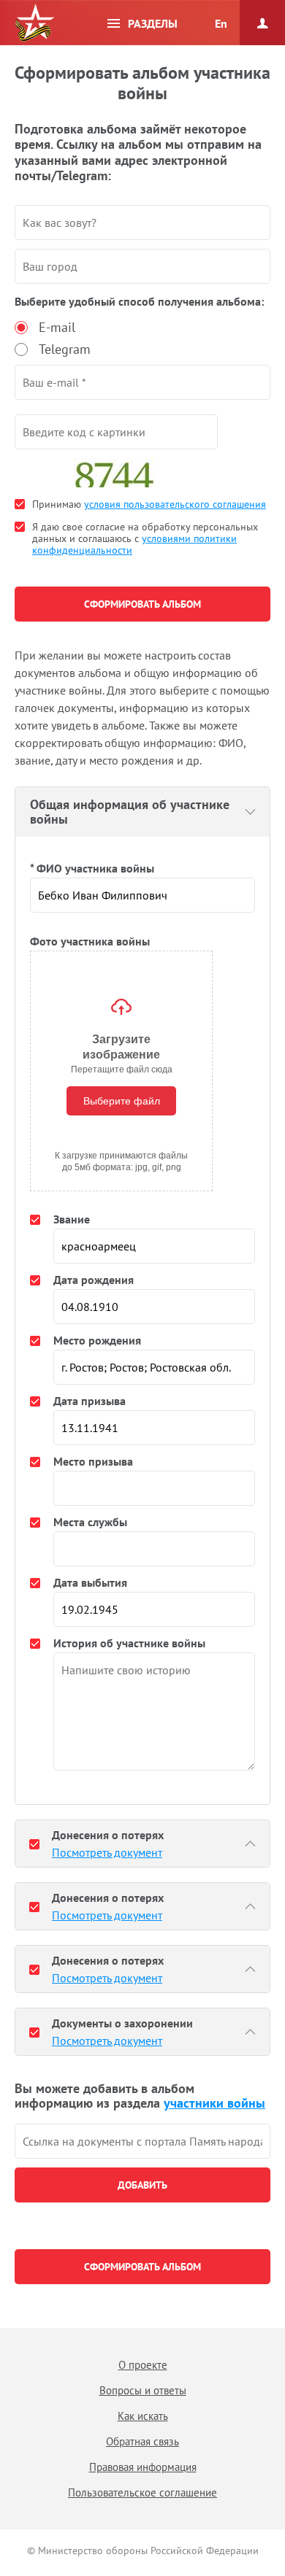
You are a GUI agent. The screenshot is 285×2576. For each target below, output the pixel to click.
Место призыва (93, 1461)
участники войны (214, 2103)
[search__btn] (142, 2185)
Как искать (143, 2416)
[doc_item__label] (34, 1844)
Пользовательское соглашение (142, 2492)
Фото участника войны (90, 941)
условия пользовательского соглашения (175, 504)
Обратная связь (142, 2441)
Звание (72, 1219)
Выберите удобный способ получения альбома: (139, 301)
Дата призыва (90, 1401)
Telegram (65, 349)
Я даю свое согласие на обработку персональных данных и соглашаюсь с (145, 538)
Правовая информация (143, 2467)
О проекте (143, 2365)
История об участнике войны (129, 1643)
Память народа (34, 23)
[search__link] (142, 2141)
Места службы (90, 1522)
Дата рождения (94, 1280)
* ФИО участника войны (92, 868)
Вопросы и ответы (143, 2390)
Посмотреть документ (107, 1852)
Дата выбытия (90, 1582)
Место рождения (97, 1340)
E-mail (57, 327)
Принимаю (149, 504)
